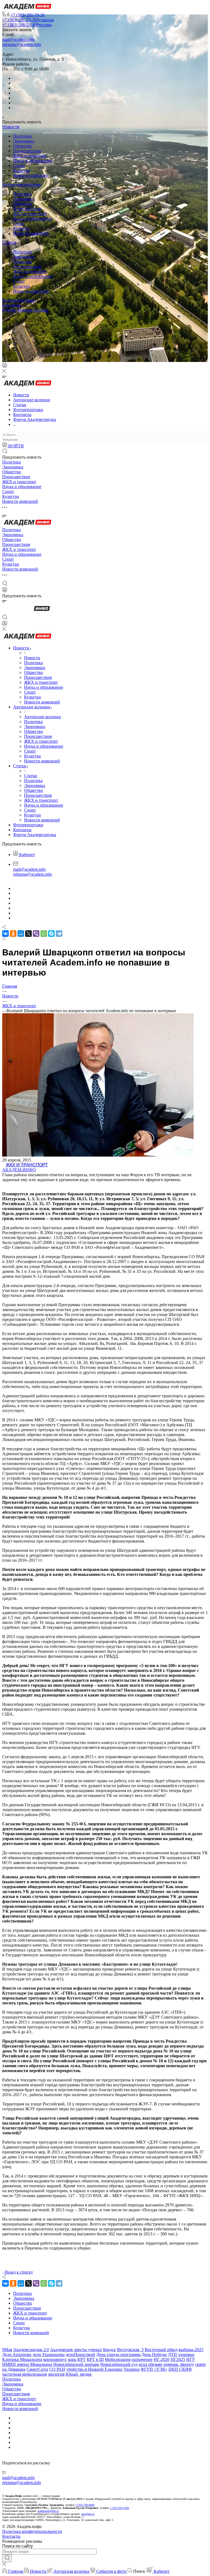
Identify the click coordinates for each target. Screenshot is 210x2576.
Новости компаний (31, 175)
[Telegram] (15, 324)
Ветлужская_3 (130, 2350)
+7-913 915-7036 (119, 2508)
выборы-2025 (191, 2350)
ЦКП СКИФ (180, 2369)
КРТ (81, 2359)
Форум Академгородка (25, 310)
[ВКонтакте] (15, 320)
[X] (28, 934)
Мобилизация (118, 2359)
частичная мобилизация (24, 2374)
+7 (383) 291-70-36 (27, 15)
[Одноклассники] (14, 329)
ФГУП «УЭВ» (154, 2369)
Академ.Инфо (19, 1170)
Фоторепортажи (18, 300)
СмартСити (37, 2369)
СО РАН (57, 2369)
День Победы (154, 2354)
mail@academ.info (18, 39)
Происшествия (27, 151)
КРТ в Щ (95, 2359)
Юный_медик (79, 2374)
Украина (132, 2369)
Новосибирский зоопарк (76, 2364)
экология (56, 2374)
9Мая (7, 2350)
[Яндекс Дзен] (15, 350)
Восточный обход (161, 2350)
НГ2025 (178, 2359)
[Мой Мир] (21, 934)
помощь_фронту (179, 2364)
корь (72, 2359)
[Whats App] (15, 344)
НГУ (191, 2359)
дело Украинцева (49, 2354)
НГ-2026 (162, 2359)
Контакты (12, 305)
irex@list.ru (88, 2514)
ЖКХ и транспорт (30, 156)
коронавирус (55, 2359)
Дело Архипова (17, 2354)
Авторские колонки (21, 185)
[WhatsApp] (44, 934)
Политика (22, 136)
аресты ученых (88, 2350)
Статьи (9, 243)
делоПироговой (80, 2354)
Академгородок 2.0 (31, 2350)
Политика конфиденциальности (32, 2531)
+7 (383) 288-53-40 (27, 25)
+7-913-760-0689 (85, 2505)
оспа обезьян (151, 2364)
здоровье (186, 2354)
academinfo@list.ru (48, 2511)
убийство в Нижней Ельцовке (94, 2369)
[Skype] (51, 934)
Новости (11, 127)
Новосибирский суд (119, 2364)
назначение (142, 2359)
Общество (23, 146)
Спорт (19, 166)
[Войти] (5, 366)
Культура (21, 170)
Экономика (24, 141)
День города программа (118, 2354)
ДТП (172, 2354)
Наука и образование (33, 161)
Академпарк (62, 2350)
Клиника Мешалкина (22, 2359)
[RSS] (4, 939)
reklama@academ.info (22, 44)
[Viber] (15, 334)
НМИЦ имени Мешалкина (27, 2364)
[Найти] (7, 2558)
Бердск (110, 2350)
